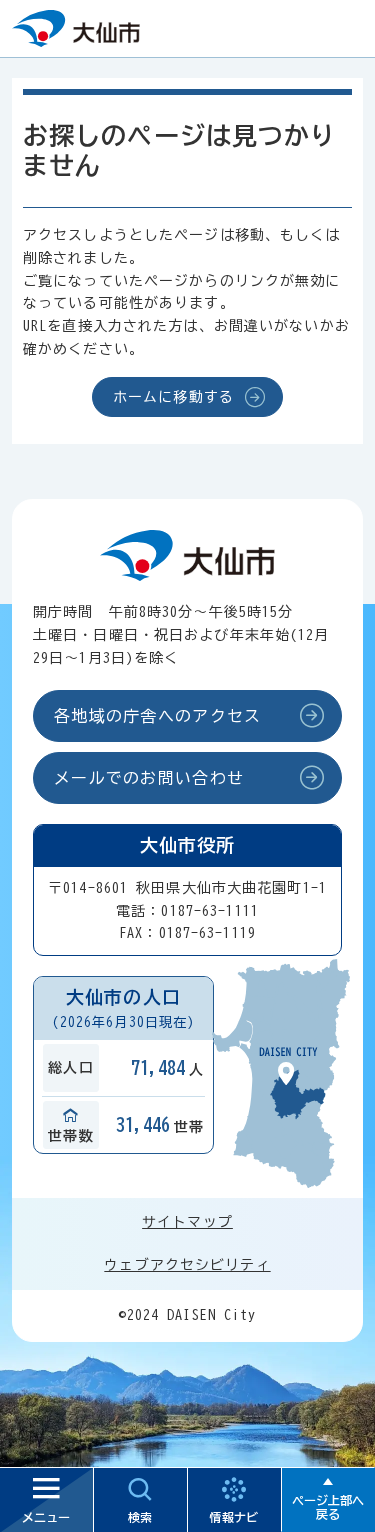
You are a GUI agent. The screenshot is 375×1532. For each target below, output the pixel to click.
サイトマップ (187, 1222)
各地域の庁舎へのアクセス (157, 716)
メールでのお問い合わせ (149, 778)
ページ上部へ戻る (328, 1507)
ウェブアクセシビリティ (187, 1265)
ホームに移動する (173, 397)
